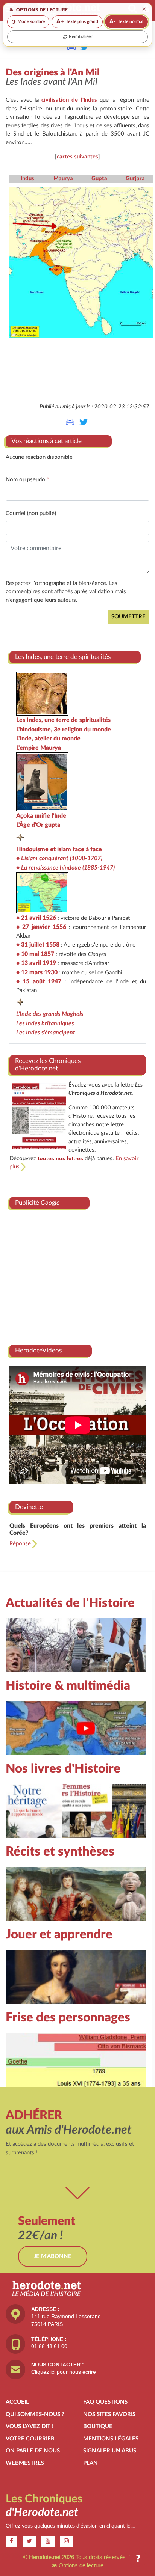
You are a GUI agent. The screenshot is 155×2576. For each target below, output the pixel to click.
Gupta (99, 179)
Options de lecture (80, 2565)
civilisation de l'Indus (69, 100)
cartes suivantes (77, 157)
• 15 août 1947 (39, 981)
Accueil (17, 2402)
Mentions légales (111, 2439)
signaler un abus (110, 2451)
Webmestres (25, 2463)
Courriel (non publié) (31, 513)
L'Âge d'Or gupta (38, 825)
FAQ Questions (105, 2402)
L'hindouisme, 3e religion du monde (64, 730)
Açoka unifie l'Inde (41, 816)
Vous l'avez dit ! (30, 2426)
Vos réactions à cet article (46, 441)
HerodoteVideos (38, 1350)
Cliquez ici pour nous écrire (64, 2372)
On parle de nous (33, 2451)
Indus (27, 179)
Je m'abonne (53, 2256)
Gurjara (135, 179)
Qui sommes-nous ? (35, 2414)
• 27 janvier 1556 (41, 927)
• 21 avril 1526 (36, 918)
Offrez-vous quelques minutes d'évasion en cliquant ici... (70, 2526)
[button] (138, 2559)
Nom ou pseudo (27, 480)
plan (90, 2463)
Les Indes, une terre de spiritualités (63, 720)
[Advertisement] (78, 1274)
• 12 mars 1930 (37, 972)
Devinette (29, 1507)
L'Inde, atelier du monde (48, 739)
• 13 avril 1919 (36, 963)
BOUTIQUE (98, 2426)
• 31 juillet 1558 (38, 945)
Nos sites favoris (109, 2414)
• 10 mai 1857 (35, 954)
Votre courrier (30, 2439)
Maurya (63, 179)
